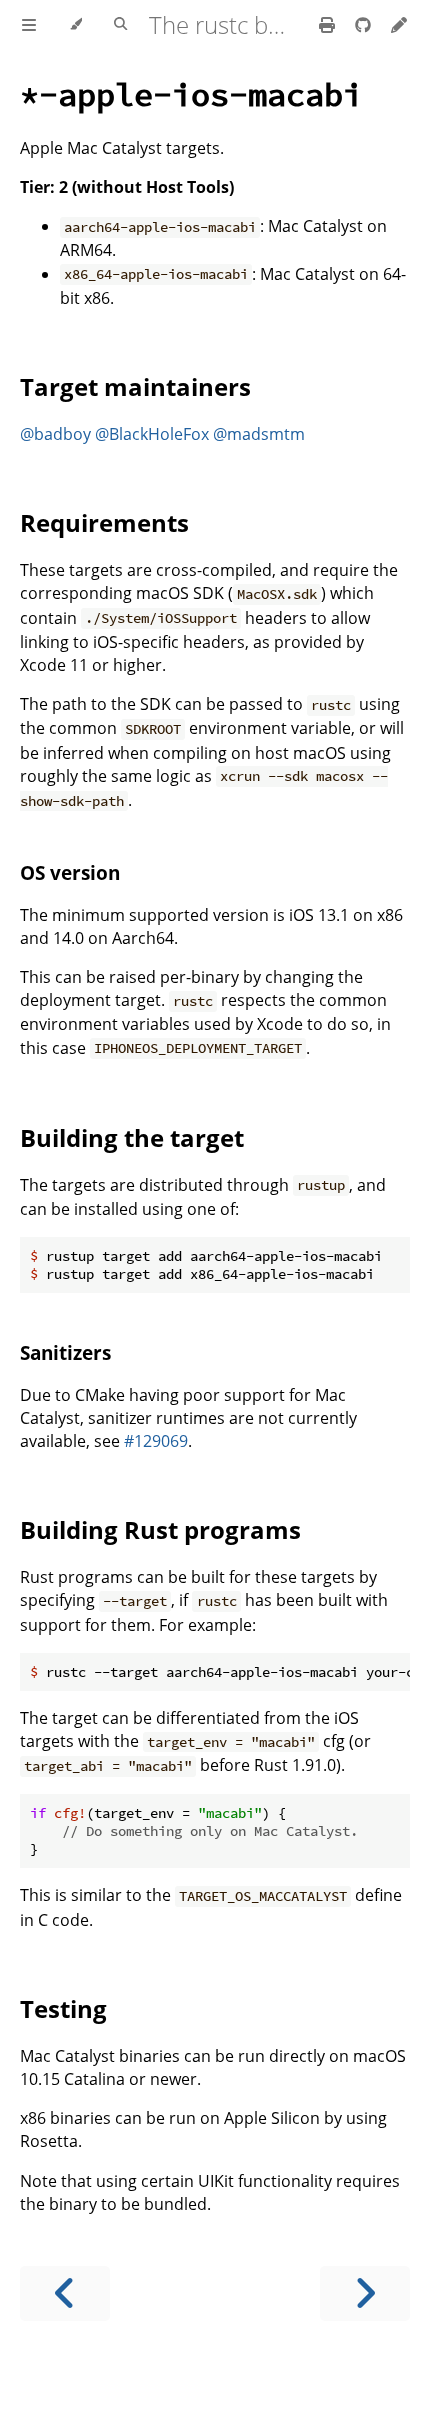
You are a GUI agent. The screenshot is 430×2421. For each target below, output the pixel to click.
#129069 (156, 1441)
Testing (63, 2008)
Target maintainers (135, 386)
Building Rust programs (160, 1529)
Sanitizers (65, 1352)
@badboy (55, 434)
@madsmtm (259, 434)
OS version (70, 872)
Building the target (132, 1137)
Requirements (104, 522)
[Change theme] (75, 25)
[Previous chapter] (65, 2293)
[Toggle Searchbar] (120, 25)
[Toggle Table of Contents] (29, 25)
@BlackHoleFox (152, 434)
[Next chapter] (365, 2293)
